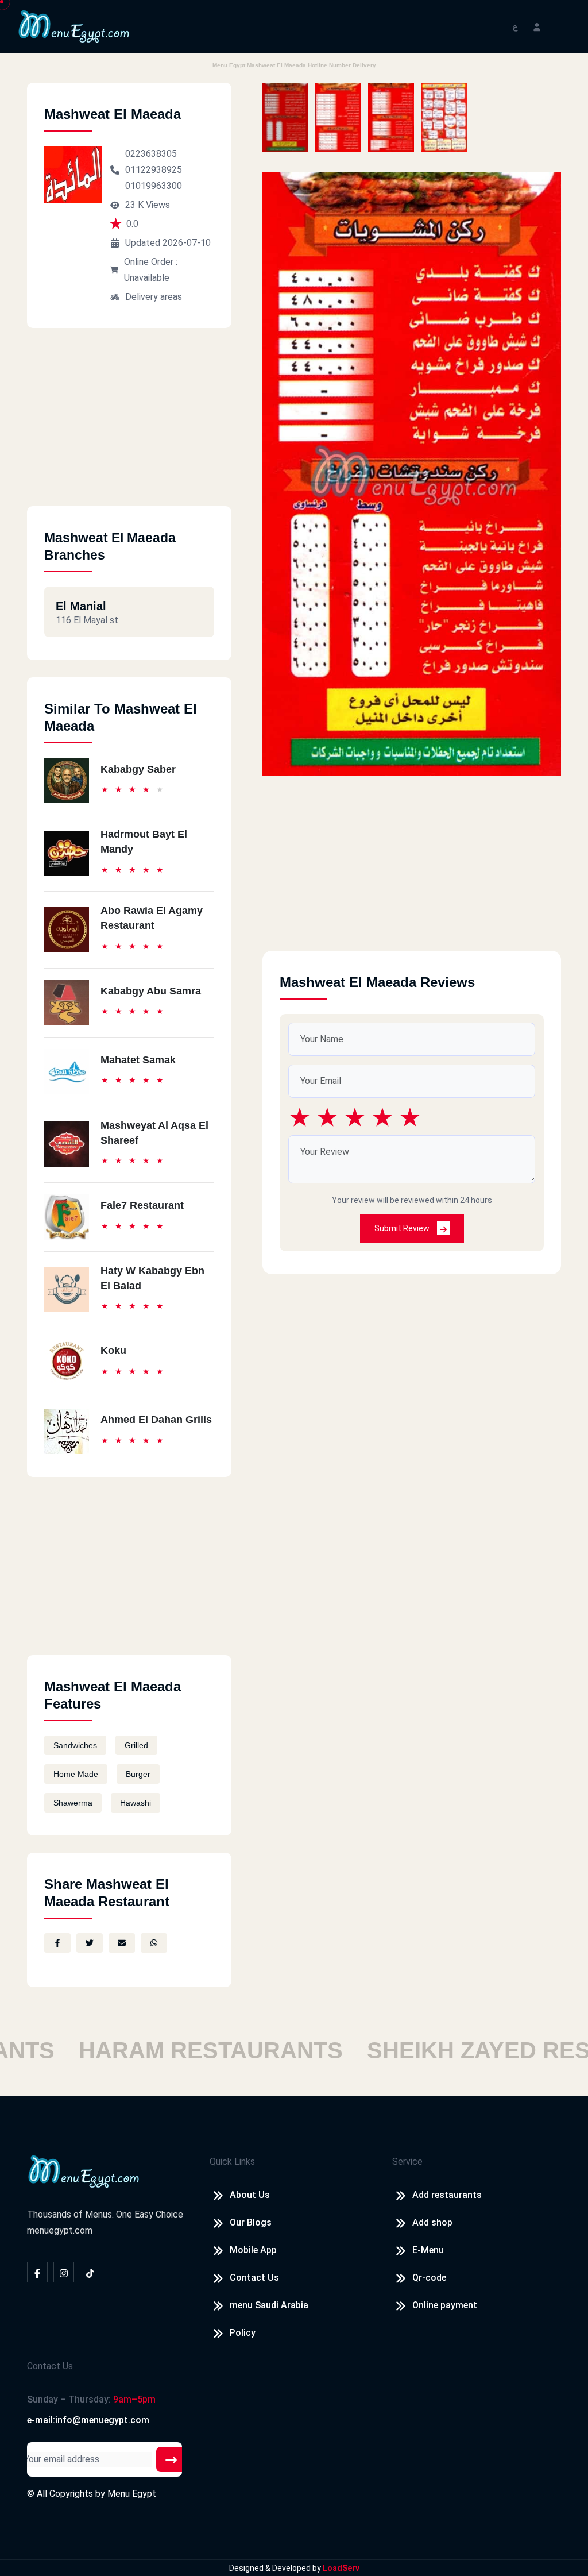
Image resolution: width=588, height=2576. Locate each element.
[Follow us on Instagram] (64, 2272)
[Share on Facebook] (57, 1943)
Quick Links (232, 2162)
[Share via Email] (122, 1943)
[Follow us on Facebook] (37, 2272)
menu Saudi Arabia (269, 2305)
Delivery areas (154, 297)
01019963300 (154, 186)
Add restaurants (447, 2195)
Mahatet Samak (138, 1060)
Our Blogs (251, 2222)
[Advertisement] (129, 426)
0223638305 (151, 154)
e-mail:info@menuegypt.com (88, 2420)
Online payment (445, 2305)
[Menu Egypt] (74, 26)
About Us (250, 2195)
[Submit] (171, 2459)
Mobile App (253, 2250)
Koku (113, 1351)
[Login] (537, 26)
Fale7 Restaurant (142, 1205)
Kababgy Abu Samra (151, 991)
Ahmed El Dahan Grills (156, 1420)
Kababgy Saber (138, 769)
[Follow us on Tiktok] (90, 2272)
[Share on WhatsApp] (154, 1943)
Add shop (432, 2222)
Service (407, 2162)
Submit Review (403, 1228)
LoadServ (341, 2568)
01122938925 (154, 170)
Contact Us (254, 2278)
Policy (243, 2333)
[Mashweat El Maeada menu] (285, 117)
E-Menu (428, 2250)
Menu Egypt (132, 2494)
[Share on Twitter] (90, 1943)
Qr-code (429, 2278)
